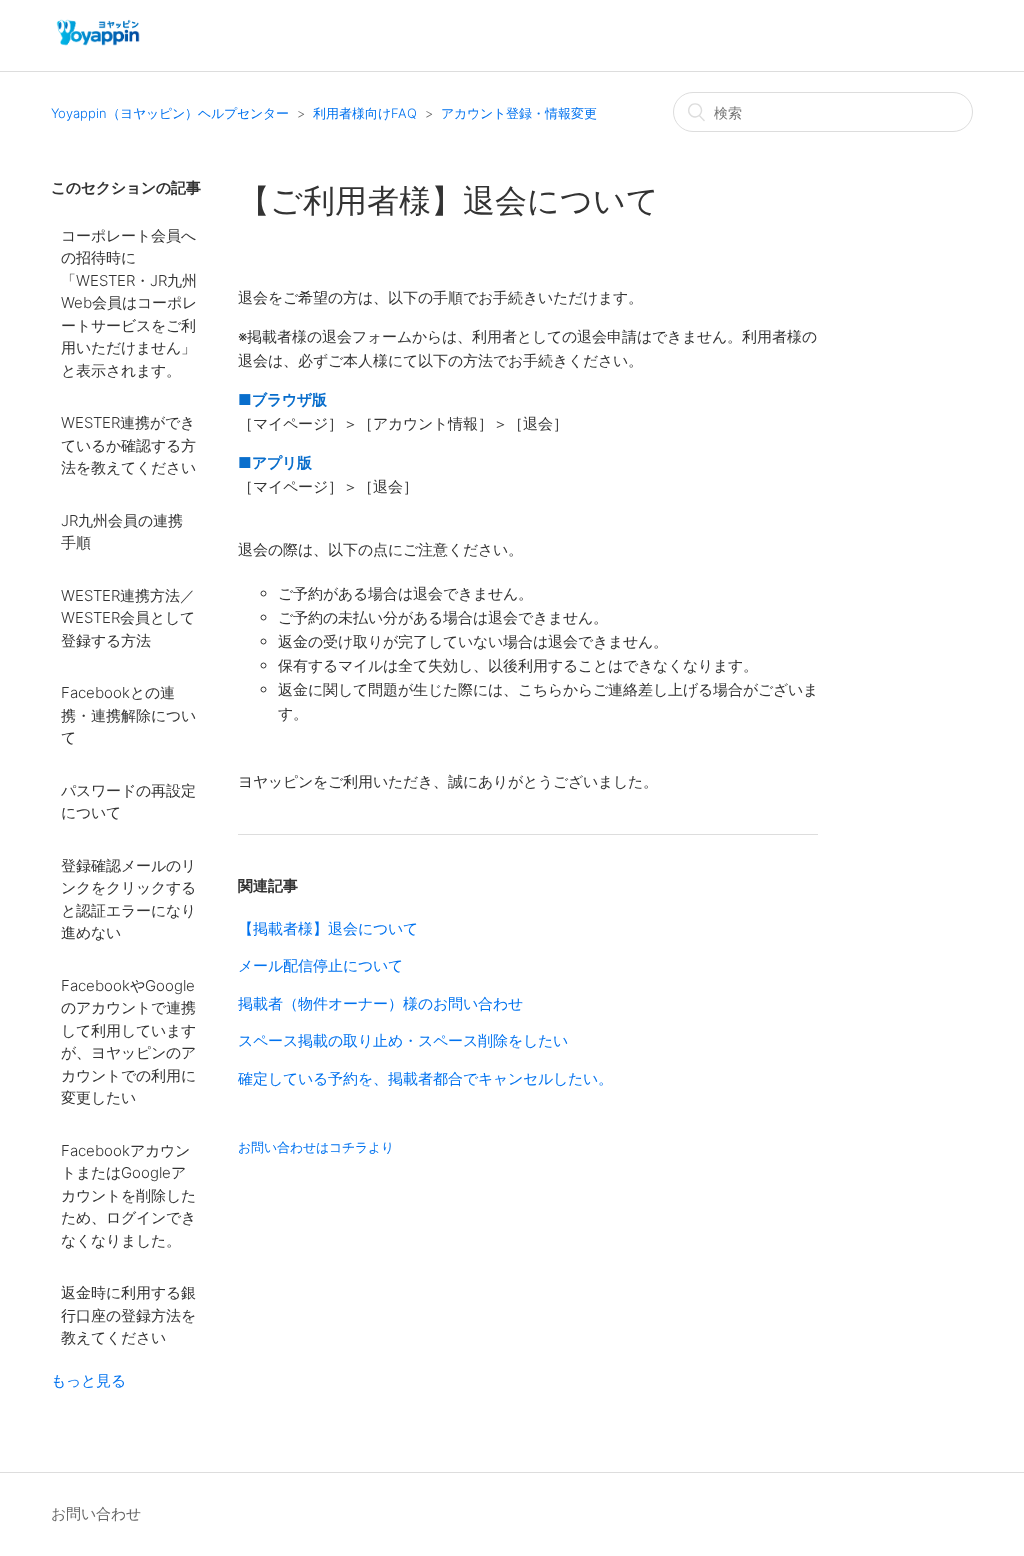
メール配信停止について (320, 965)
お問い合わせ (96, 1513)
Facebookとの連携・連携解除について (128, 715)
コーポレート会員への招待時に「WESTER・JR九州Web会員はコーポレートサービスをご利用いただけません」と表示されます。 (129, 303)
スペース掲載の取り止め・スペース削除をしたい (403, 1040)
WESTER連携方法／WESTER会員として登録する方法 (128, 618)
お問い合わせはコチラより (316, 1147)
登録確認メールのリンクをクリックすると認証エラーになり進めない (128, 899)
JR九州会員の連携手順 (122, 532)
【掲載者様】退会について (328, 928)
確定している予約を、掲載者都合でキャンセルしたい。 (425, 1078)
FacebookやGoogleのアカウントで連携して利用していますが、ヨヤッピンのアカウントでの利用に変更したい (128, 1042)
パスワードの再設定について (128, 802)
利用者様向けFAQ (365, 113)
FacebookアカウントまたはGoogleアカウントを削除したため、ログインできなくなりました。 (128, 1195)
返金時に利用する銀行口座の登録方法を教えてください (128, 1315)
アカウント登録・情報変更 (519, 113)
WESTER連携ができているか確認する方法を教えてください (128, 445)
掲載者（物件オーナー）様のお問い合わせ (380, 1003)
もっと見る (88, 1380)
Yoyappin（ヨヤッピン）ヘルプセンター (170, 113)
